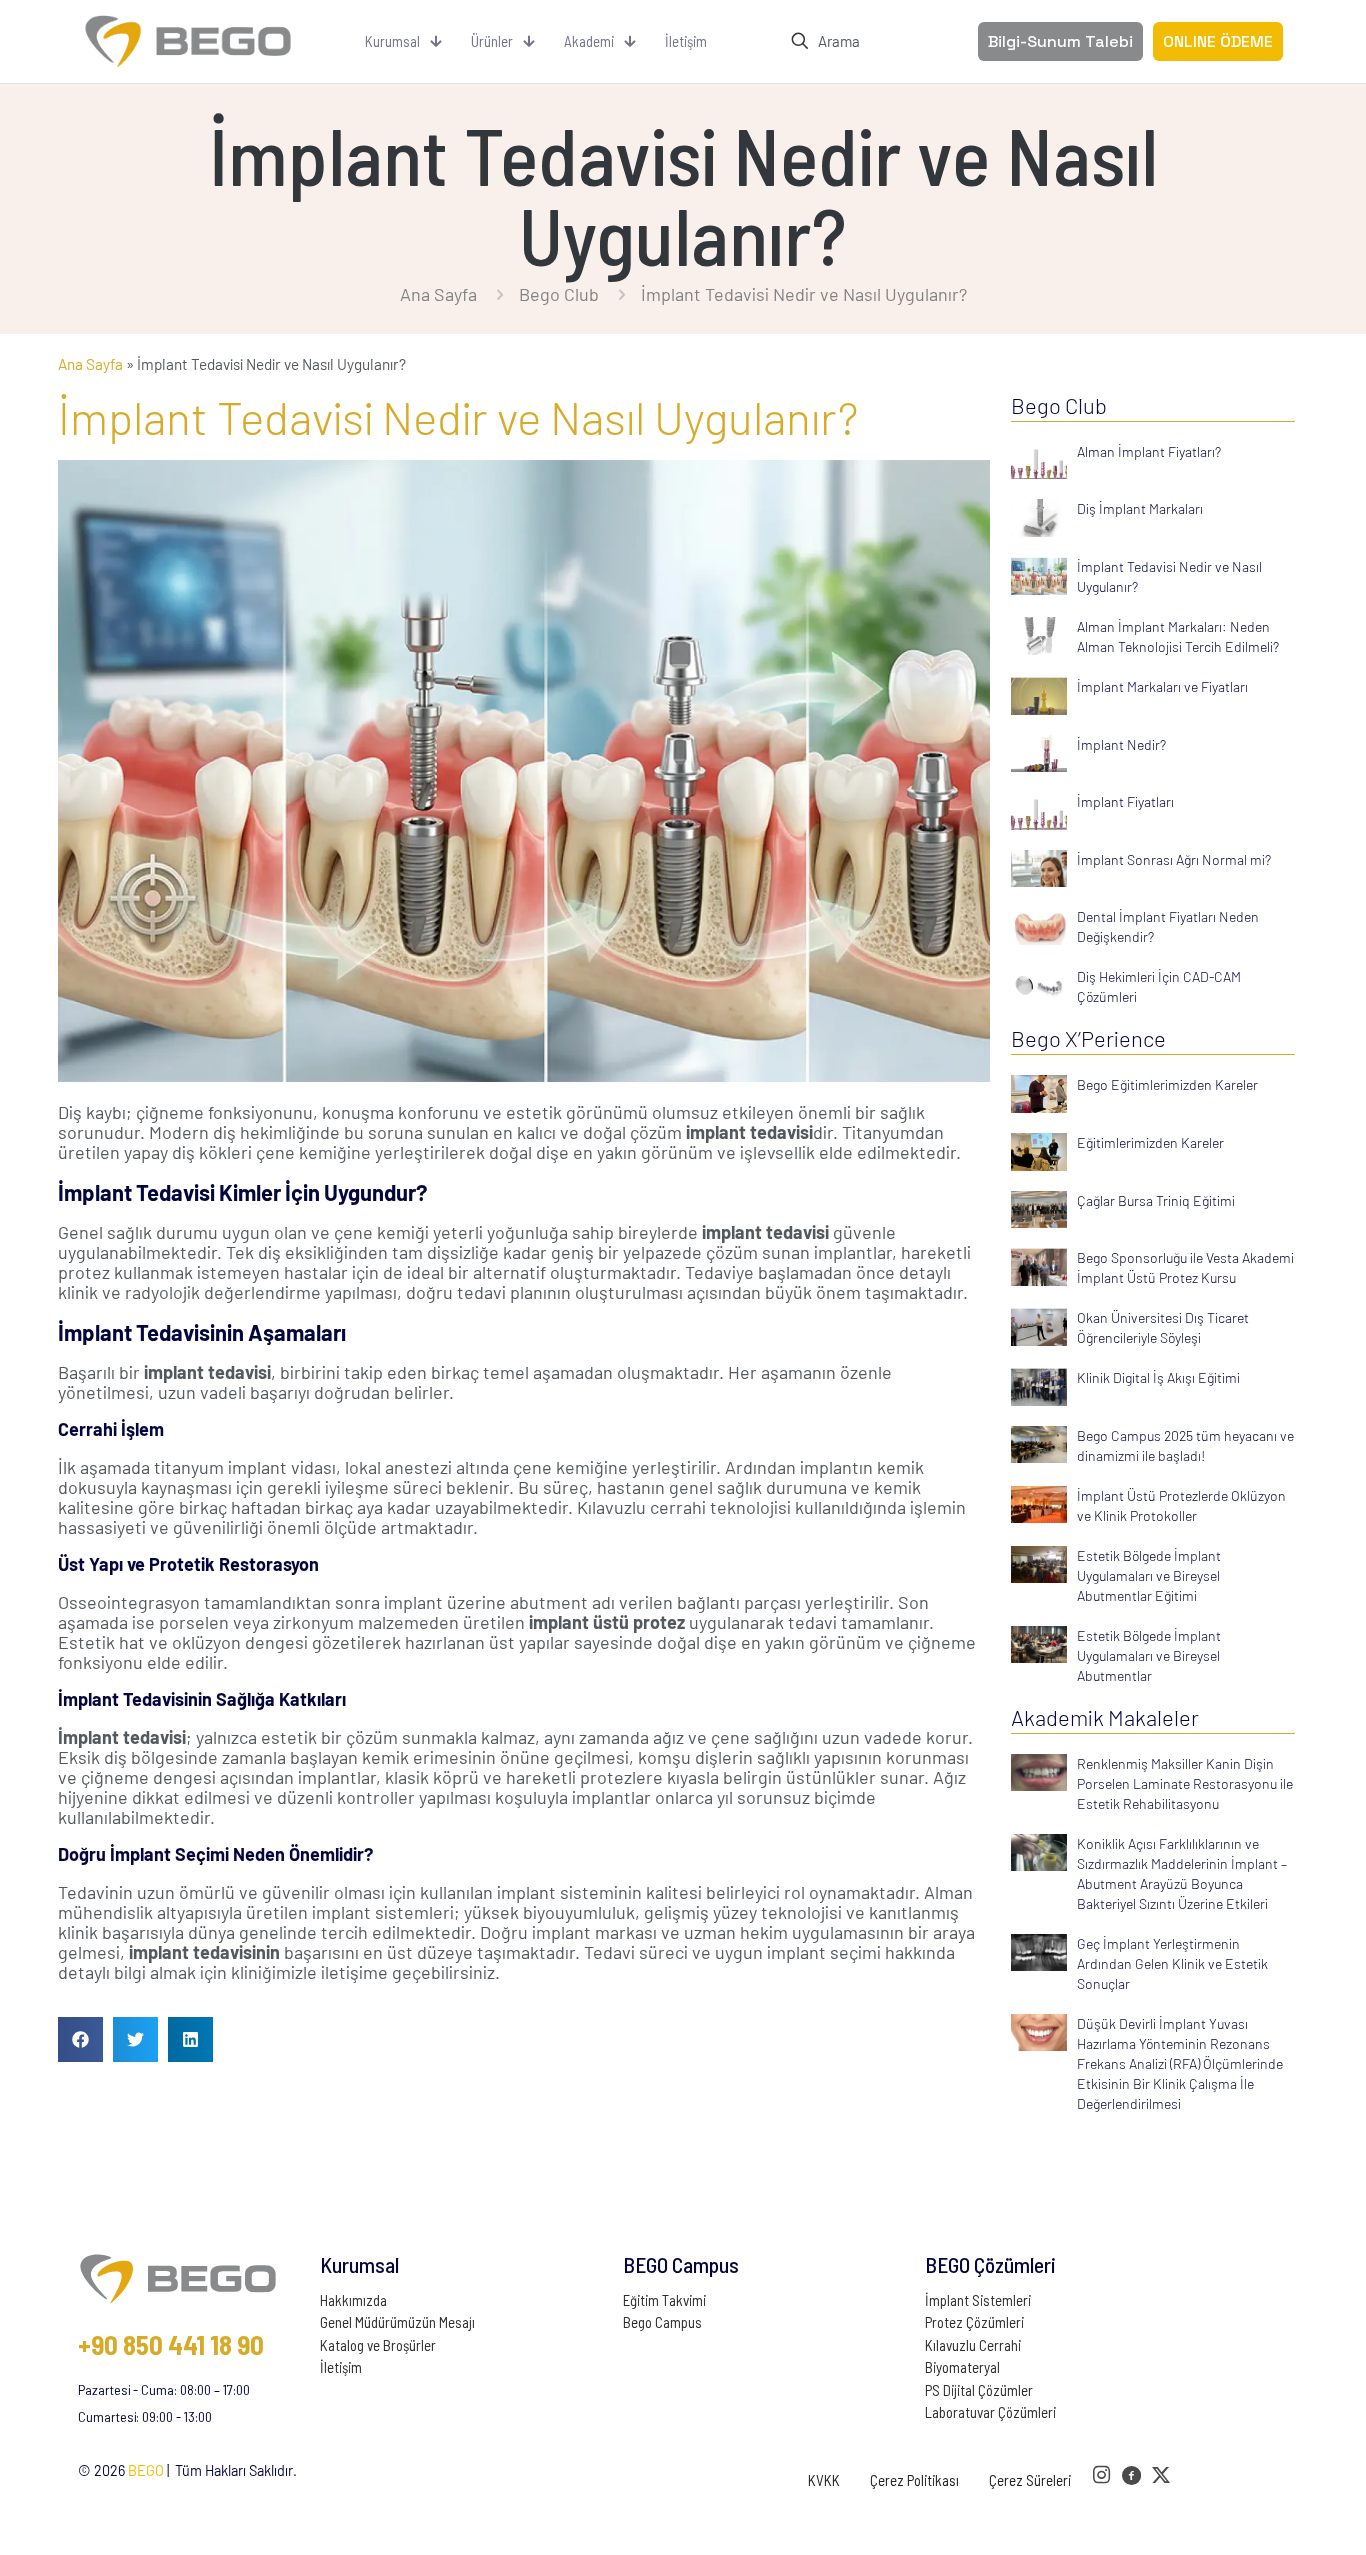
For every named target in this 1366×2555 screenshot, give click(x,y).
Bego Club (559, 294)
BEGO (146, 2470)
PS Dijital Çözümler (979, 2390)
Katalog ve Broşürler (378, 2345)
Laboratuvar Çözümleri (990, 2412)
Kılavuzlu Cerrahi (973, 2345)
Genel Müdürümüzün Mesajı (397, 2322)
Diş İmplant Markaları (1140, 508)
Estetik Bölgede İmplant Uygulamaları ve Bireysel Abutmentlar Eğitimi (1149, 1575)
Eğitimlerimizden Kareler (1150, 1142)
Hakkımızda (353, 2300)
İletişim (341, 2367)
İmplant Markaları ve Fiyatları (1162, 686)
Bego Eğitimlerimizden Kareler (1167, 1084)
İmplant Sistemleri (978, 2300)
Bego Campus (662, 2322)
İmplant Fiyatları (1125, 801)
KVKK (824, 2480)
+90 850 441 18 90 (171, 2344)
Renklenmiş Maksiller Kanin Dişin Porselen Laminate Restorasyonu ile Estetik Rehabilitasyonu (1185, 1783)
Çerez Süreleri (1030, 2480)
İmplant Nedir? (1121, 744)
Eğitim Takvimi (664, 2300)
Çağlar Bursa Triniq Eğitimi (1156, 1200)
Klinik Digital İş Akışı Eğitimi (1158, 1377)
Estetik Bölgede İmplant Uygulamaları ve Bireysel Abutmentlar (1149, 1655)
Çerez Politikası (914, 2480)
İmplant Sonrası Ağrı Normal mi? (1174, 859)
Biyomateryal (962, 2367)
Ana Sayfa (438, 294)
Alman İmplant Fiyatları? (1149, 451)
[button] (80, 2039)
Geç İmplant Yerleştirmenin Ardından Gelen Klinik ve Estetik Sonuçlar (1172, 1963)
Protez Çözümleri (974, 2322)
